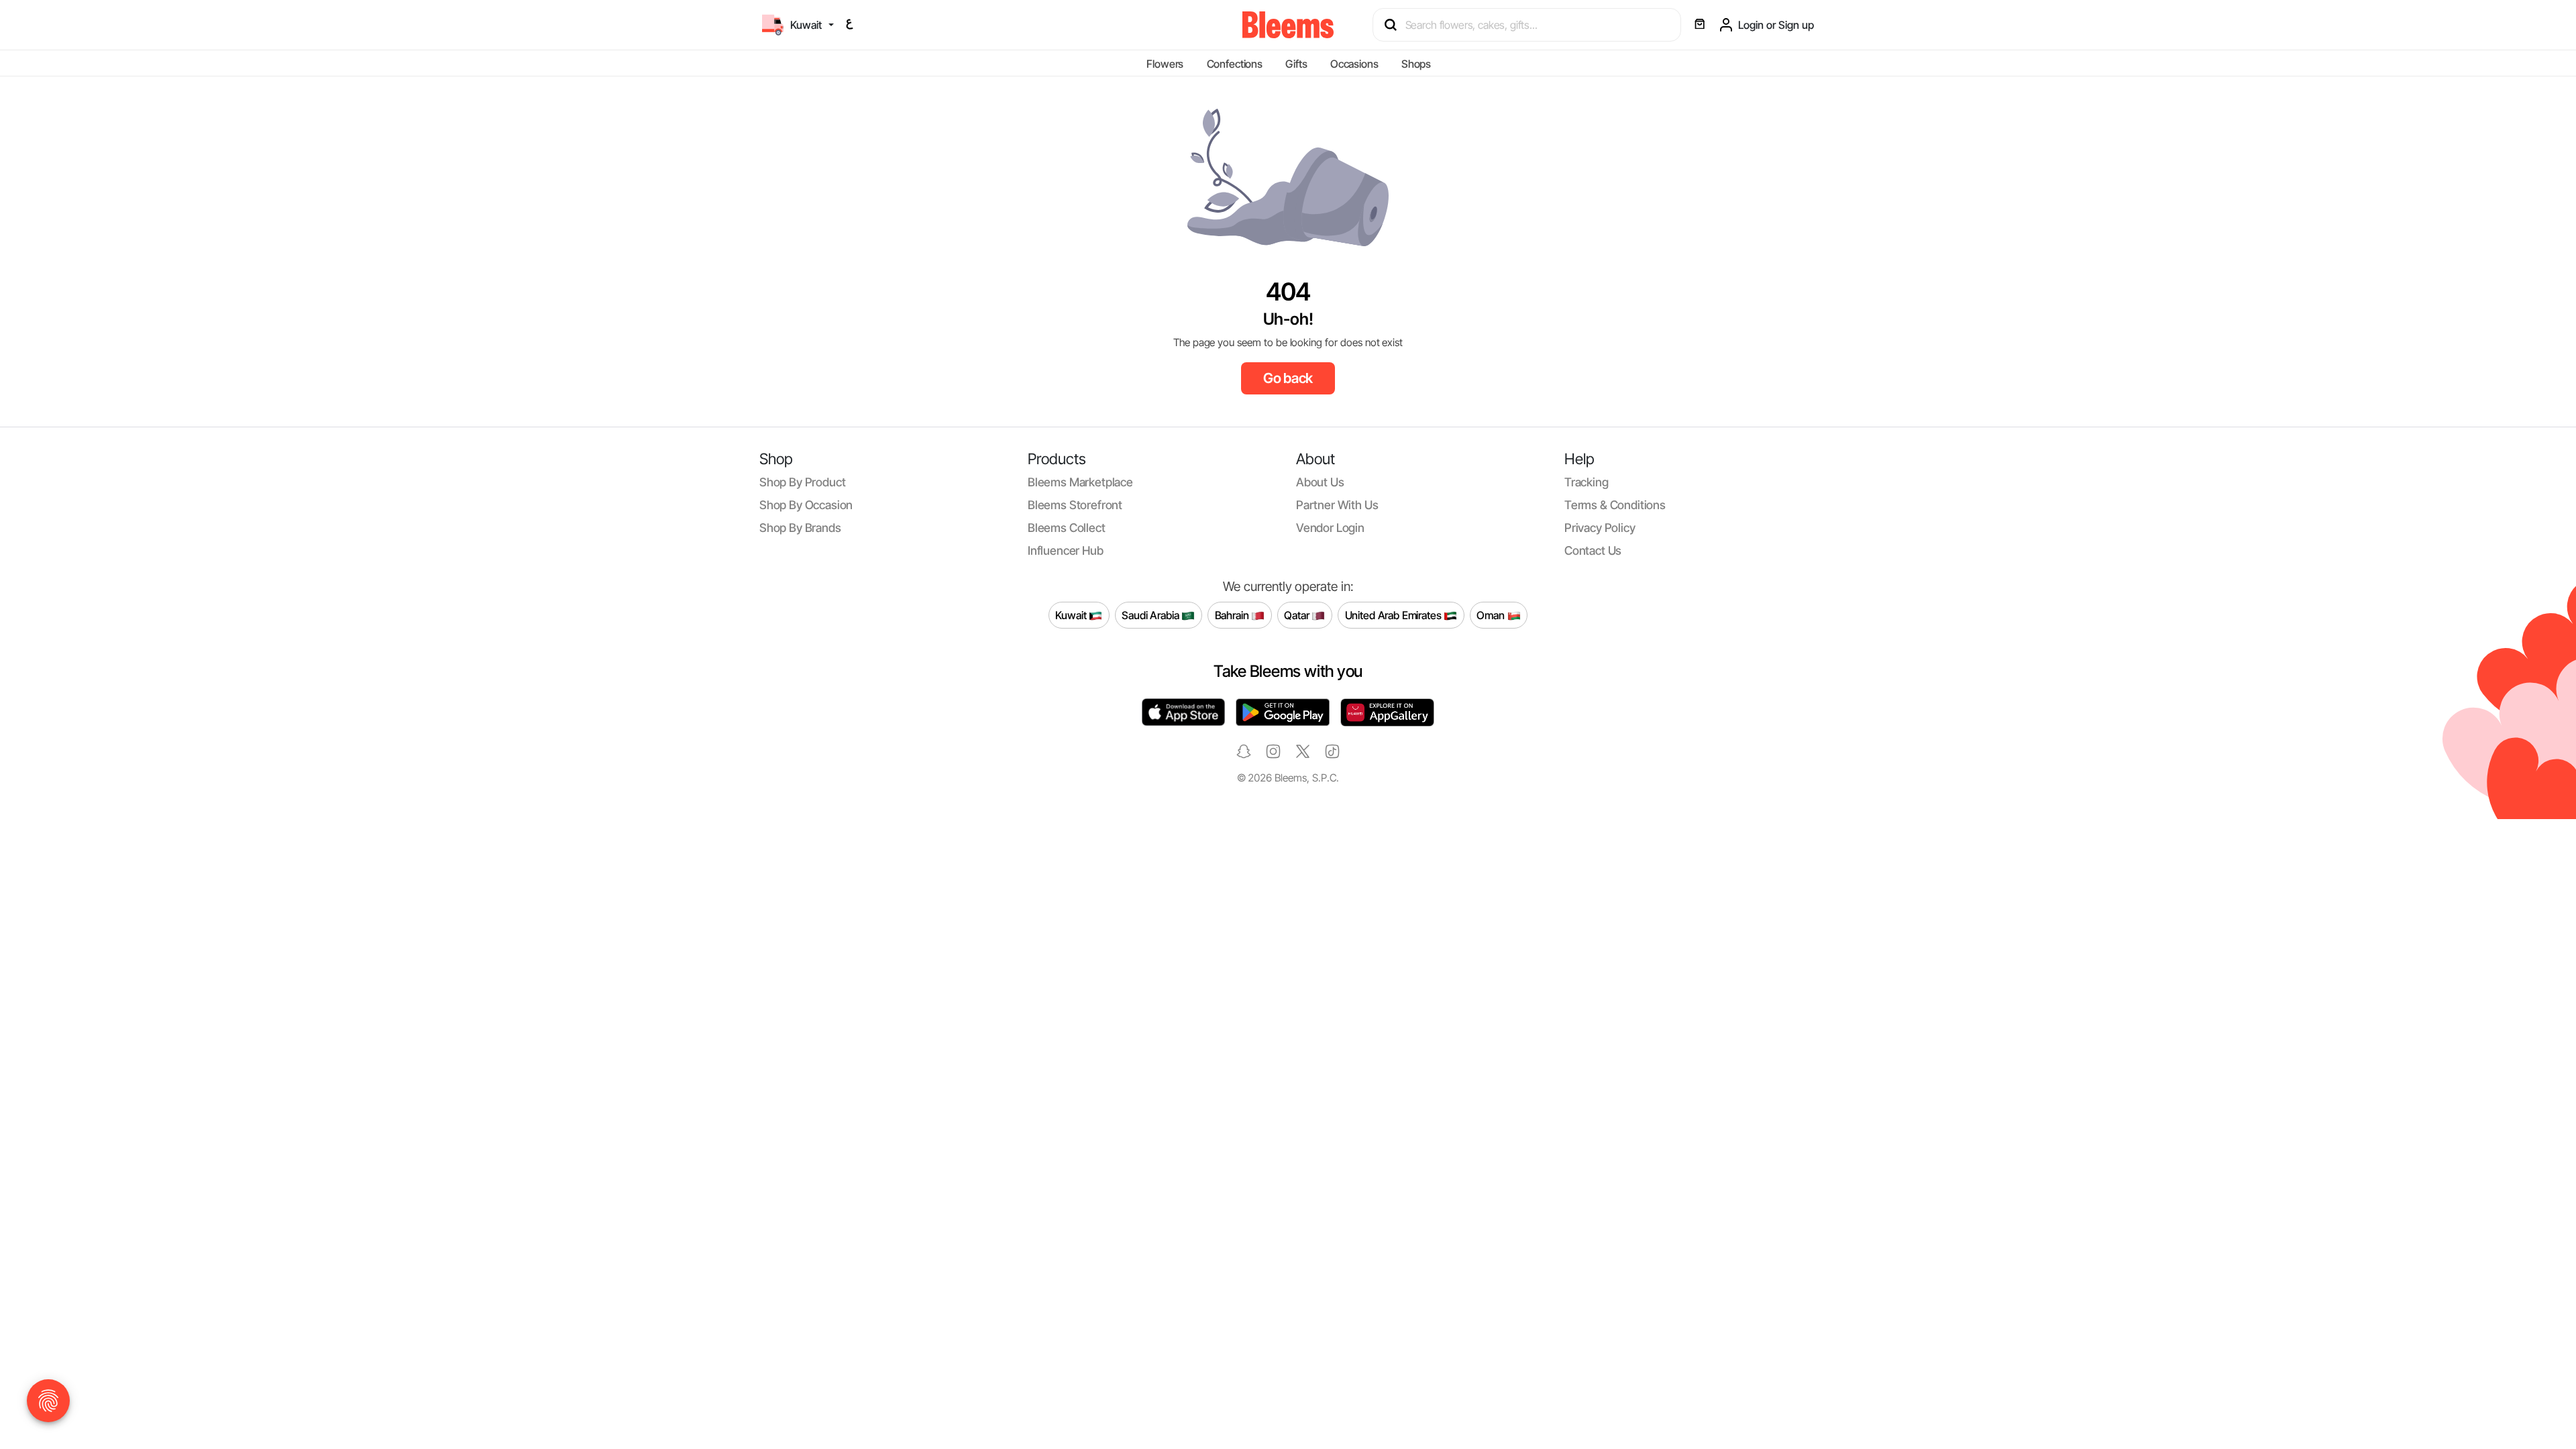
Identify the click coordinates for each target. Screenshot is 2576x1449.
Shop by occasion (806, 505)
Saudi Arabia (1151, 614)
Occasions (1354, 64)
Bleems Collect (1067, 528)
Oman (1492, 614)
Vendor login (1330, 528)
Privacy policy (1600, 528)
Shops (1416, 64)
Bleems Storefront (1075, 505)
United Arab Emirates (1395, 614)
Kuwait (1072, 614)
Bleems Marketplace (1080, 482)
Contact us (1593, 550)
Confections (1235, 64)
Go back (1288, 378)
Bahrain (1233, 614)
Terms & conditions (1615, 505)
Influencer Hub (1066, 550)
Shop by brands (800, 528)
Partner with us (1337, 505)
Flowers (1165, 64)
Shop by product (802, 482)
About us (1320, 482)
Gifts (1296, 64)
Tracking (1587, 482)
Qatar (1298, 614)
